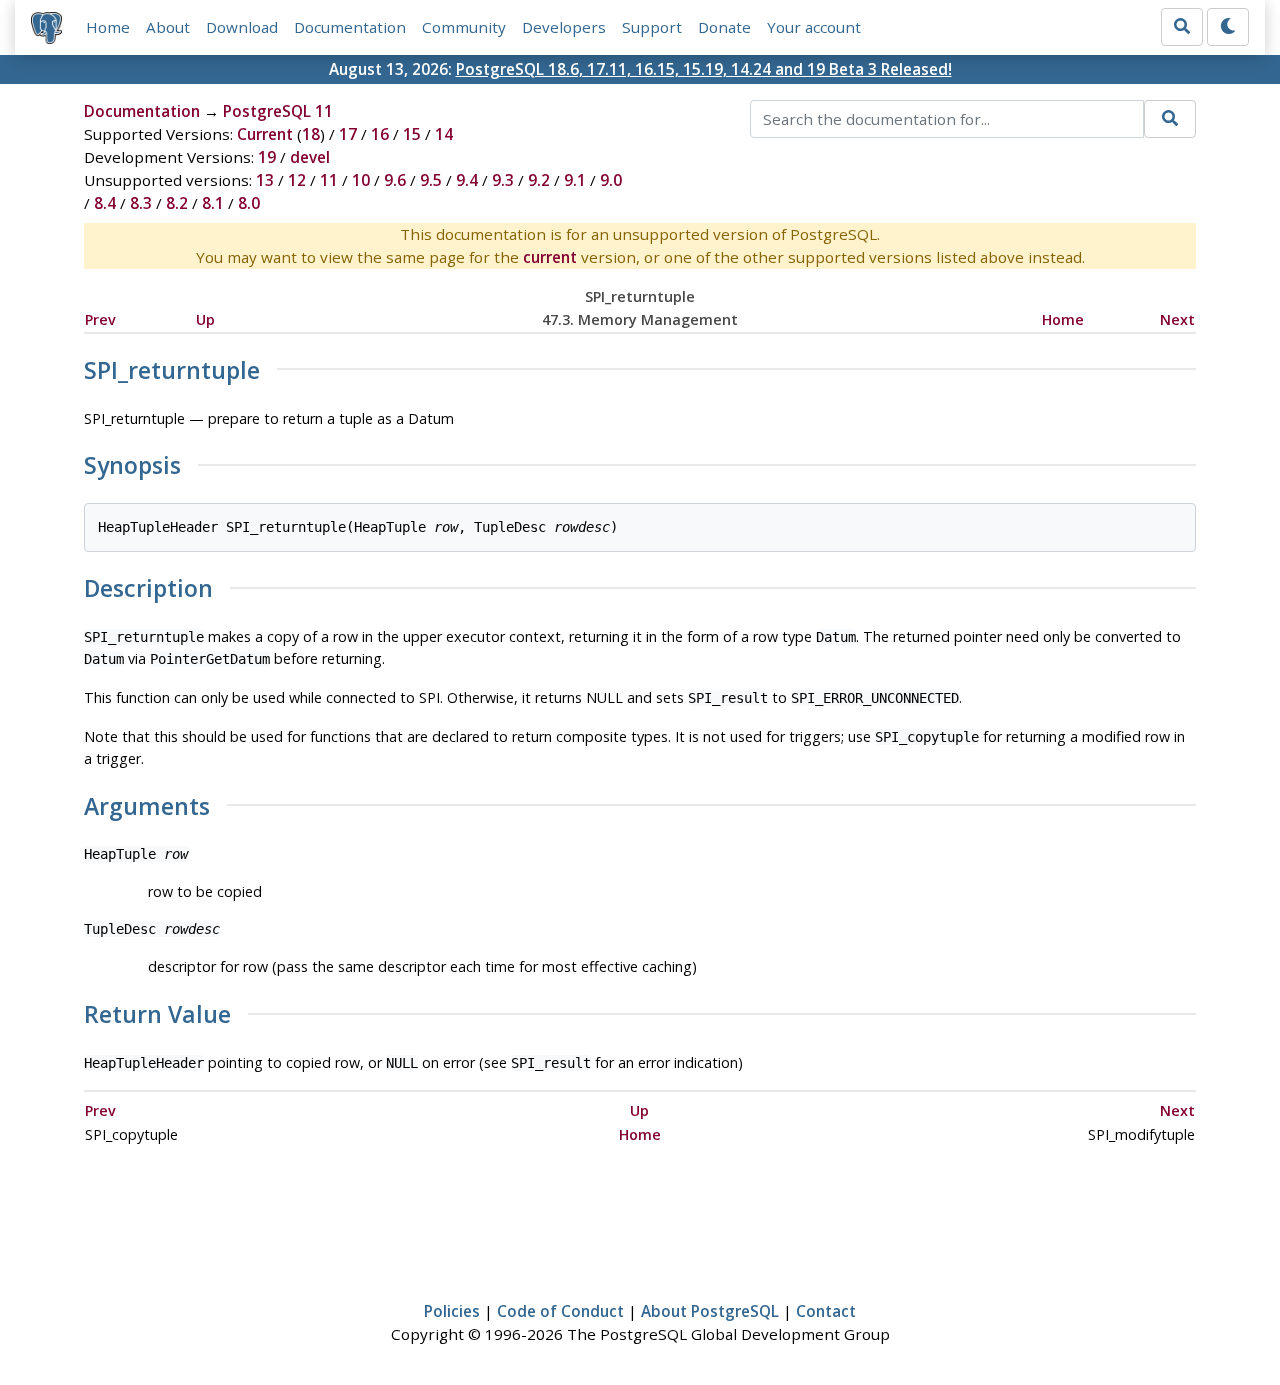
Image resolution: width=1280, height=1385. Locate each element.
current (550, 257)
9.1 (575, 180)
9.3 (503, 180)
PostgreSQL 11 (278, 111)
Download (242, 27)
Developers (564, 27)
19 (267, 157)
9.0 (611, 180)
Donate (724, 27)
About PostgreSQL (710, 1311)
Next (1177, 319)
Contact (826, 1311)
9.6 (395, 180)
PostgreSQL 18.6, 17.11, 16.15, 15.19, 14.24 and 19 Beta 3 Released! (704, 69)
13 (265, 180)
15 (412, 134)
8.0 (249, 203)
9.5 (431, 180)
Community (464, 27)
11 (329, 180)
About (168, 27)
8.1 (213, 203)
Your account (814, 27)
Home (108, 27)
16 (380, 134)
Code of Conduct (560, 1311)
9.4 (467, 180)
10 (361, 180)
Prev (100, 319)
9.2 (539, 180)
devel (310, 157)
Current (265, 134)
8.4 (105, 203)
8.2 (177, 203)
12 (297, 180)
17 (348, 134)
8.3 (141, 203)
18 (311, 134)
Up (205, 319)
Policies (452, 1311)
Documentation (350, 27)
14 (444, 134)
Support (652, 27)
